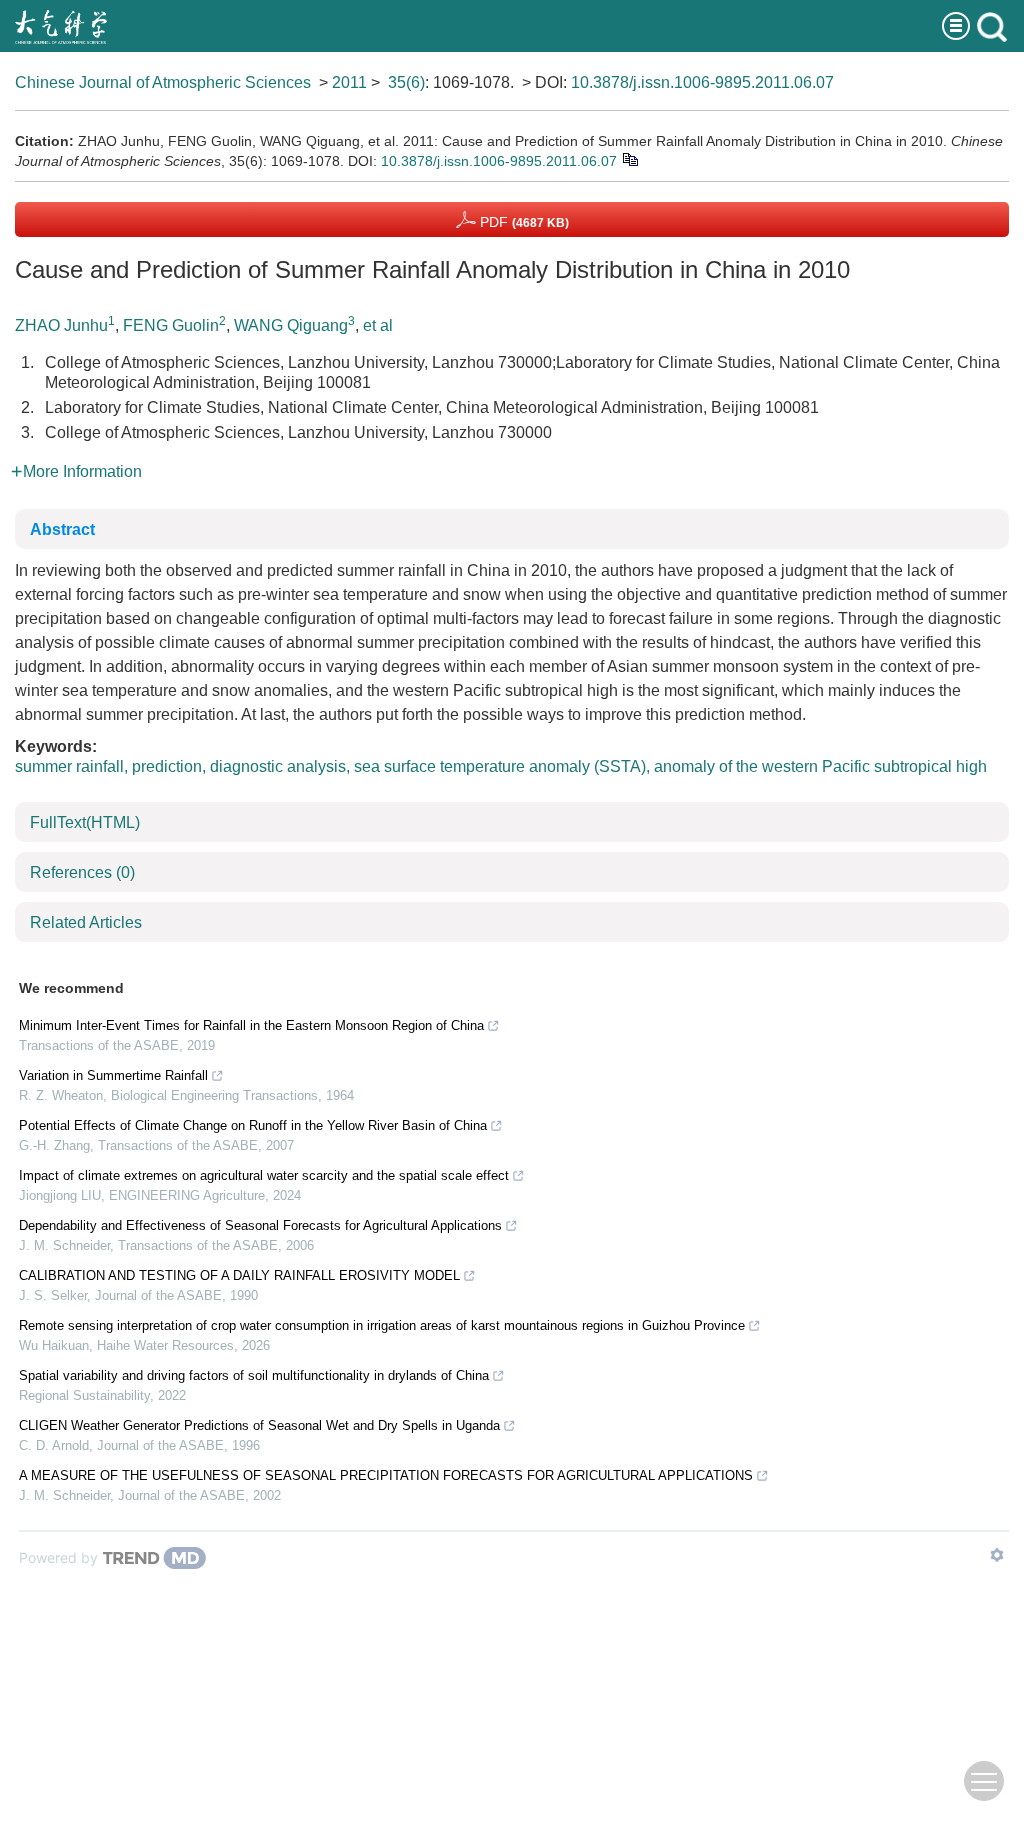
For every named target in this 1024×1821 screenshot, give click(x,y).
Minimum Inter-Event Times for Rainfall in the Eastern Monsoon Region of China (251, 1025)
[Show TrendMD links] (997, 1555)
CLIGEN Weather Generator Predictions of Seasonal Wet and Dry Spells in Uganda (259, 1425)
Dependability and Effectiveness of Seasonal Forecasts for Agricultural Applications (260, 1225)
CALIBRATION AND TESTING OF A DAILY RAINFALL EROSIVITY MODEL (239, 1275)
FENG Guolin (171, 325)
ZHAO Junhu (61, 325)
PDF (522, 222)
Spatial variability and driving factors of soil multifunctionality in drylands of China (254, 1375)
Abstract (62, 529)
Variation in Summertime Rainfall (113, 1075)
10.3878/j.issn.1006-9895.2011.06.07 (702, 82)
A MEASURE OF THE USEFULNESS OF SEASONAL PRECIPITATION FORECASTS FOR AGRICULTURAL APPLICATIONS (386, 1475)
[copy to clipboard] (629, 159)
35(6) (406, 82)
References (82, 872)
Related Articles (86, 922)
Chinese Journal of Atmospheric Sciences (163, 82)
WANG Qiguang (291, 325)
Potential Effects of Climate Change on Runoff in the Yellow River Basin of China (253, 1125)
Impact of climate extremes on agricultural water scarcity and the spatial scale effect (264, 1175)
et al (378, 325)
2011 (349, 82)
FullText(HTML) (85, 822)
